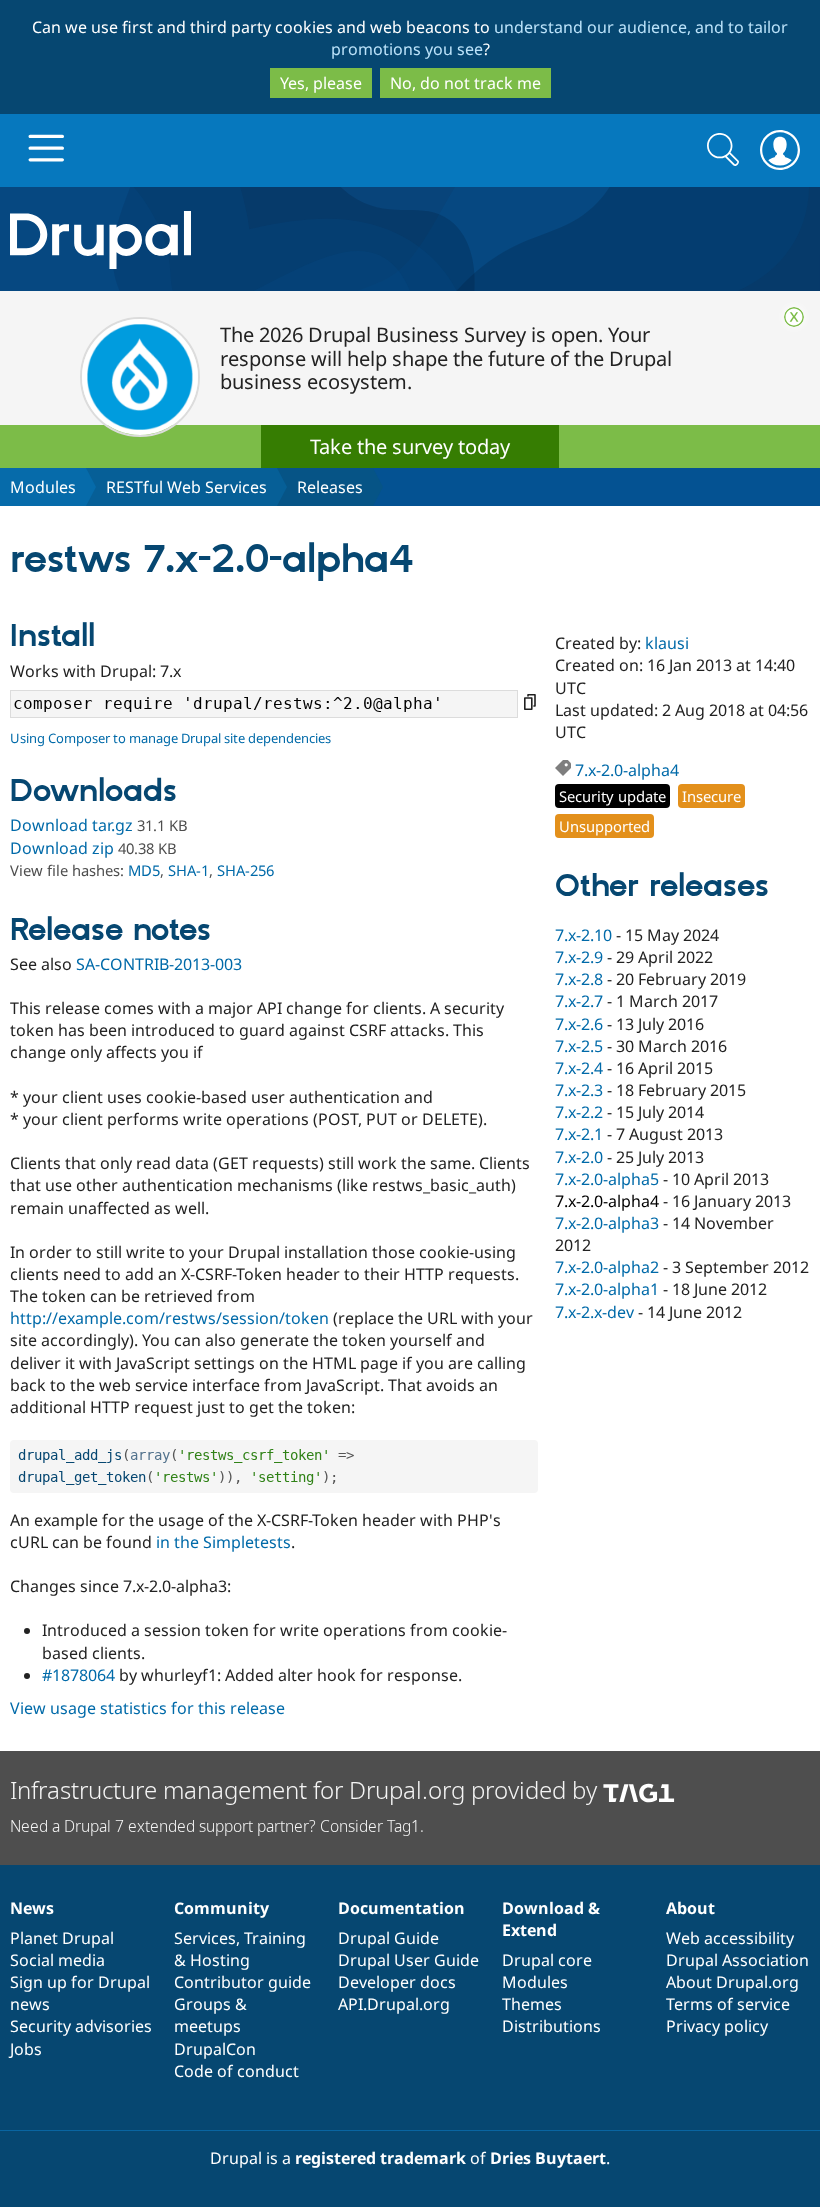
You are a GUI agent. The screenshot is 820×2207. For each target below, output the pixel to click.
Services (205, 1938)
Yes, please (321, 83)
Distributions (551, 2026)
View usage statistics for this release (147, 1708)
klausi (667, 643)
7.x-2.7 (579, 1001)
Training (275, 1938)
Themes (532, 2004)
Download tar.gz (71, 825)
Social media (57, 1960)
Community (221, 1908)
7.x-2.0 (579, 1157)
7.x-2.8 (579, 979)
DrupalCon (215, 2049)
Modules (43, 487)
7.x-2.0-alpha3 (607, 1223)
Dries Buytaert (548, 2158)
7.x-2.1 (579, 1134)
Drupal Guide (388, 1938)
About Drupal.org (732, 1982)
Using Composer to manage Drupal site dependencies (170, 738)
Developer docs (397, 1982)
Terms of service (728, 2004)
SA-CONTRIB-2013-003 (159, 964)
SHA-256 (245, 870)
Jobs (26, 2049)
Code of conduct (236, 2071)
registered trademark (380, 2158)
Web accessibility (730, 1938)
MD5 (144, 870)
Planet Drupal (62, 1938)
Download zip (62, 848)
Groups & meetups (210, 2015)
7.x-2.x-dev (594, 1312)
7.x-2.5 (579, 1046)
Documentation (401, 1908)
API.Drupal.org (394, 2004)
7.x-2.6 (579, 1024)
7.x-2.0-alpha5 (607, 1179)
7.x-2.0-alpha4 (627, 770)
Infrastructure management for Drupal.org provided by (306, 1789)
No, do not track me (465, 83)
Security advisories (81, 2026)
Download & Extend (551, 1919)
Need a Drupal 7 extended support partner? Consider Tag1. (217, 1826)
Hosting (220, 1960)
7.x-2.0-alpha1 (607, 1289)
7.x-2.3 (579, 1090)
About (690, 1908)
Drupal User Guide (408, 1960)
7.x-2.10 (583, 935)
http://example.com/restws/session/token (169, 1318)
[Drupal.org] (238, 239)
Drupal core (547, 1960)
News (32, 1908)
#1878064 (78, 1675)
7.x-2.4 (579, 1068)
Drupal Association (737, 1960)
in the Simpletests (223, 1542)
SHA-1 (188, 870)
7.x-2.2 (579, 1112)
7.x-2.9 (579, 957)
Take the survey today (410, 446)
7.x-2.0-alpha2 (607, 1267)
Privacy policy (717, 2026)
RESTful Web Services (186, 487)
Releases (330, 487)
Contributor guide (242, 1982)
